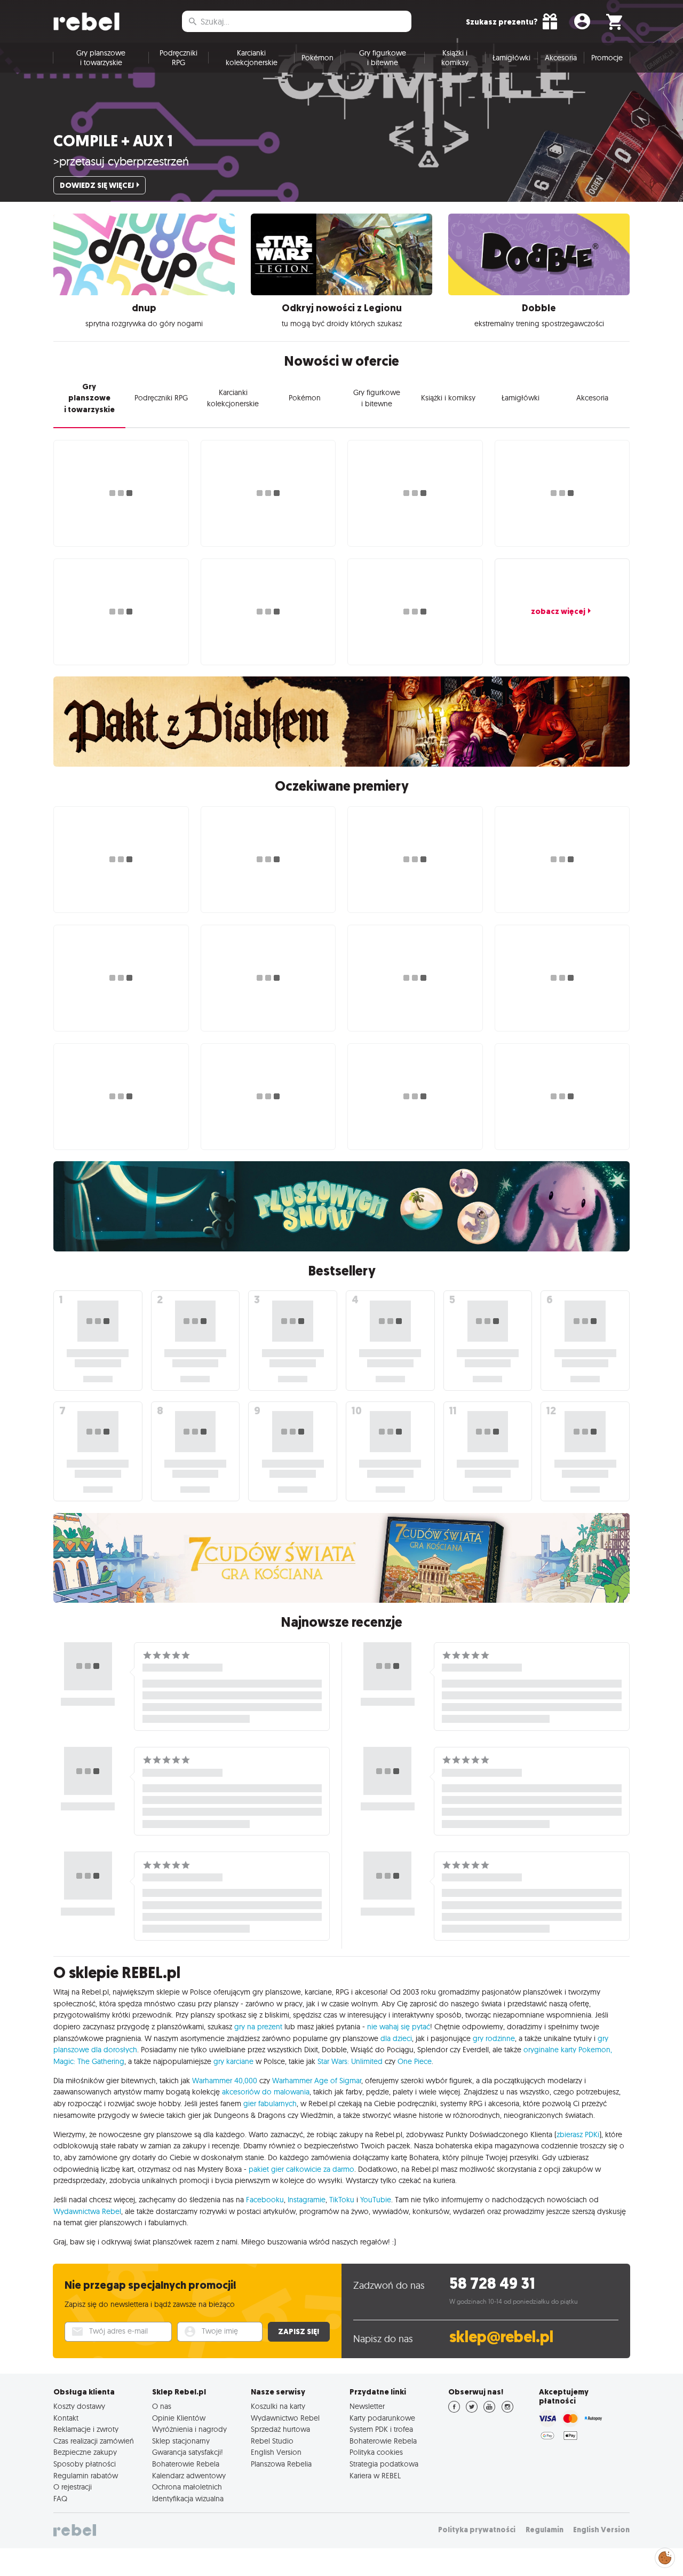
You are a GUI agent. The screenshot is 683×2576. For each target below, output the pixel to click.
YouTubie (376, 2200)
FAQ (60, 2499)
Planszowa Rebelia (281, 2464)
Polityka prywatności (477, 2530)
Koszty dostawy (79, 2406)
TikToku (342, 2200)
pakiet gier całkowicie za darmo (301, 2169)
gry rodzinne (494, 2038)
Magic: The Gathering (89, 2061)
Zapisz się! (299, 2331)
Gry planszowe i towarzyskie (101, 58)
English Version (276, 2452)
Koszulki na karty (278, 2406)
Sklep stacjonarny (181, 2441)
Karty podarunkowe (382, 2418)
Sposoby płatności (85, 2464)
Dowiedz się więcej (97, 185)
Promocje (607, 58)
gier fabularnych (270, 2104)
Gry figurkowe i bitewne (383, 58)
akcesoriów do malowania (266, 2092)
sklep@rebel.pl (501, 2337)
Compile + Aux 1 (113, 141)
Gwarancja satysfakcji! (188, 2452)
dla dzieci (396, 2038)
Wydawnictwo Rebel (285, 2418)
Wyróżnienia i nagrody (189, 2429)
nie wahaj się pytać (399, 2027)
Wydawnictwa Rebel (87, 2211)
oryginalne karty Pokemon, (568, 2050)
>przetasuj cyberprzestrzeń (121, 161)
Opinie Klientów (179, 2418)
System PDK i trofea (381, 2429)
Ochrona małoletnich (187, 2487)
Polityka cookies (376, 2452)
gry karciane (233, 2061)
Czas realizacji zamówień (94, 2441)
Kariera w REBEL (375, 2476)
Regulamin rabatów (86, 2476)
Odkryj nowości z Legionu (342, 308)
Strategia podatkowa (384, 2464)
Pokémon (317, 58)
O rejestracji (73, 2487)
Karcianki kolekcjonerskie (252, 58)
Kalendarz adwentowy (189, 2476)
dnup (144, 308)
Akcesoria (561, 58)
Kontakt (66, 2418)
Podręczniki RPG (178, 58)
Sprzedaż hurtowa (280, 2429)
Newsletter (367, 2406)
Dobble (539, 308)
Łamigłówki (511, 58)
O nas (162, 2406)
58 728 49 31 (492, 2284)
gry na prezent (258, 2027)
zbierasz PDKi (578, 2134)
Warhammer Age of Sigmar (317, 2081)
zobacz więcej (558, 611)
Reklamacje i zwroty (86, 2429)
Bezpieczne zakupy (85, 2452)
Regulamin (545, 2530)
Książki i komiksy (455, 58)
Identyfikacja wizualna (188, 2499)
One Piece (415, 2061)
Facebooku (265, 2200)
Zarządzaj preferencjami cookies (665, 2556)
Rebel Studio (272, 2441)
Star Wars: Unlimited (350, 2061)
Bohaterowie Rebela (186, 2464)
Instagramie (307, 2200)
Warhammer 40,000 (225, 2081)
